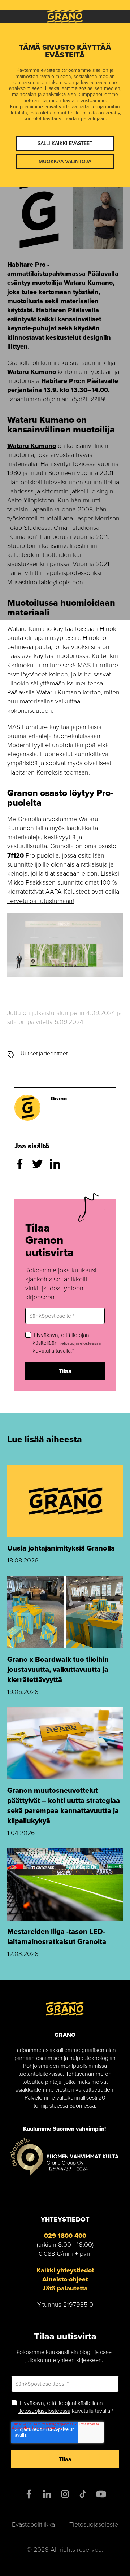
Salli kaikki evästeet (65, 143)
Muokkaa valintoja (65, 162)
